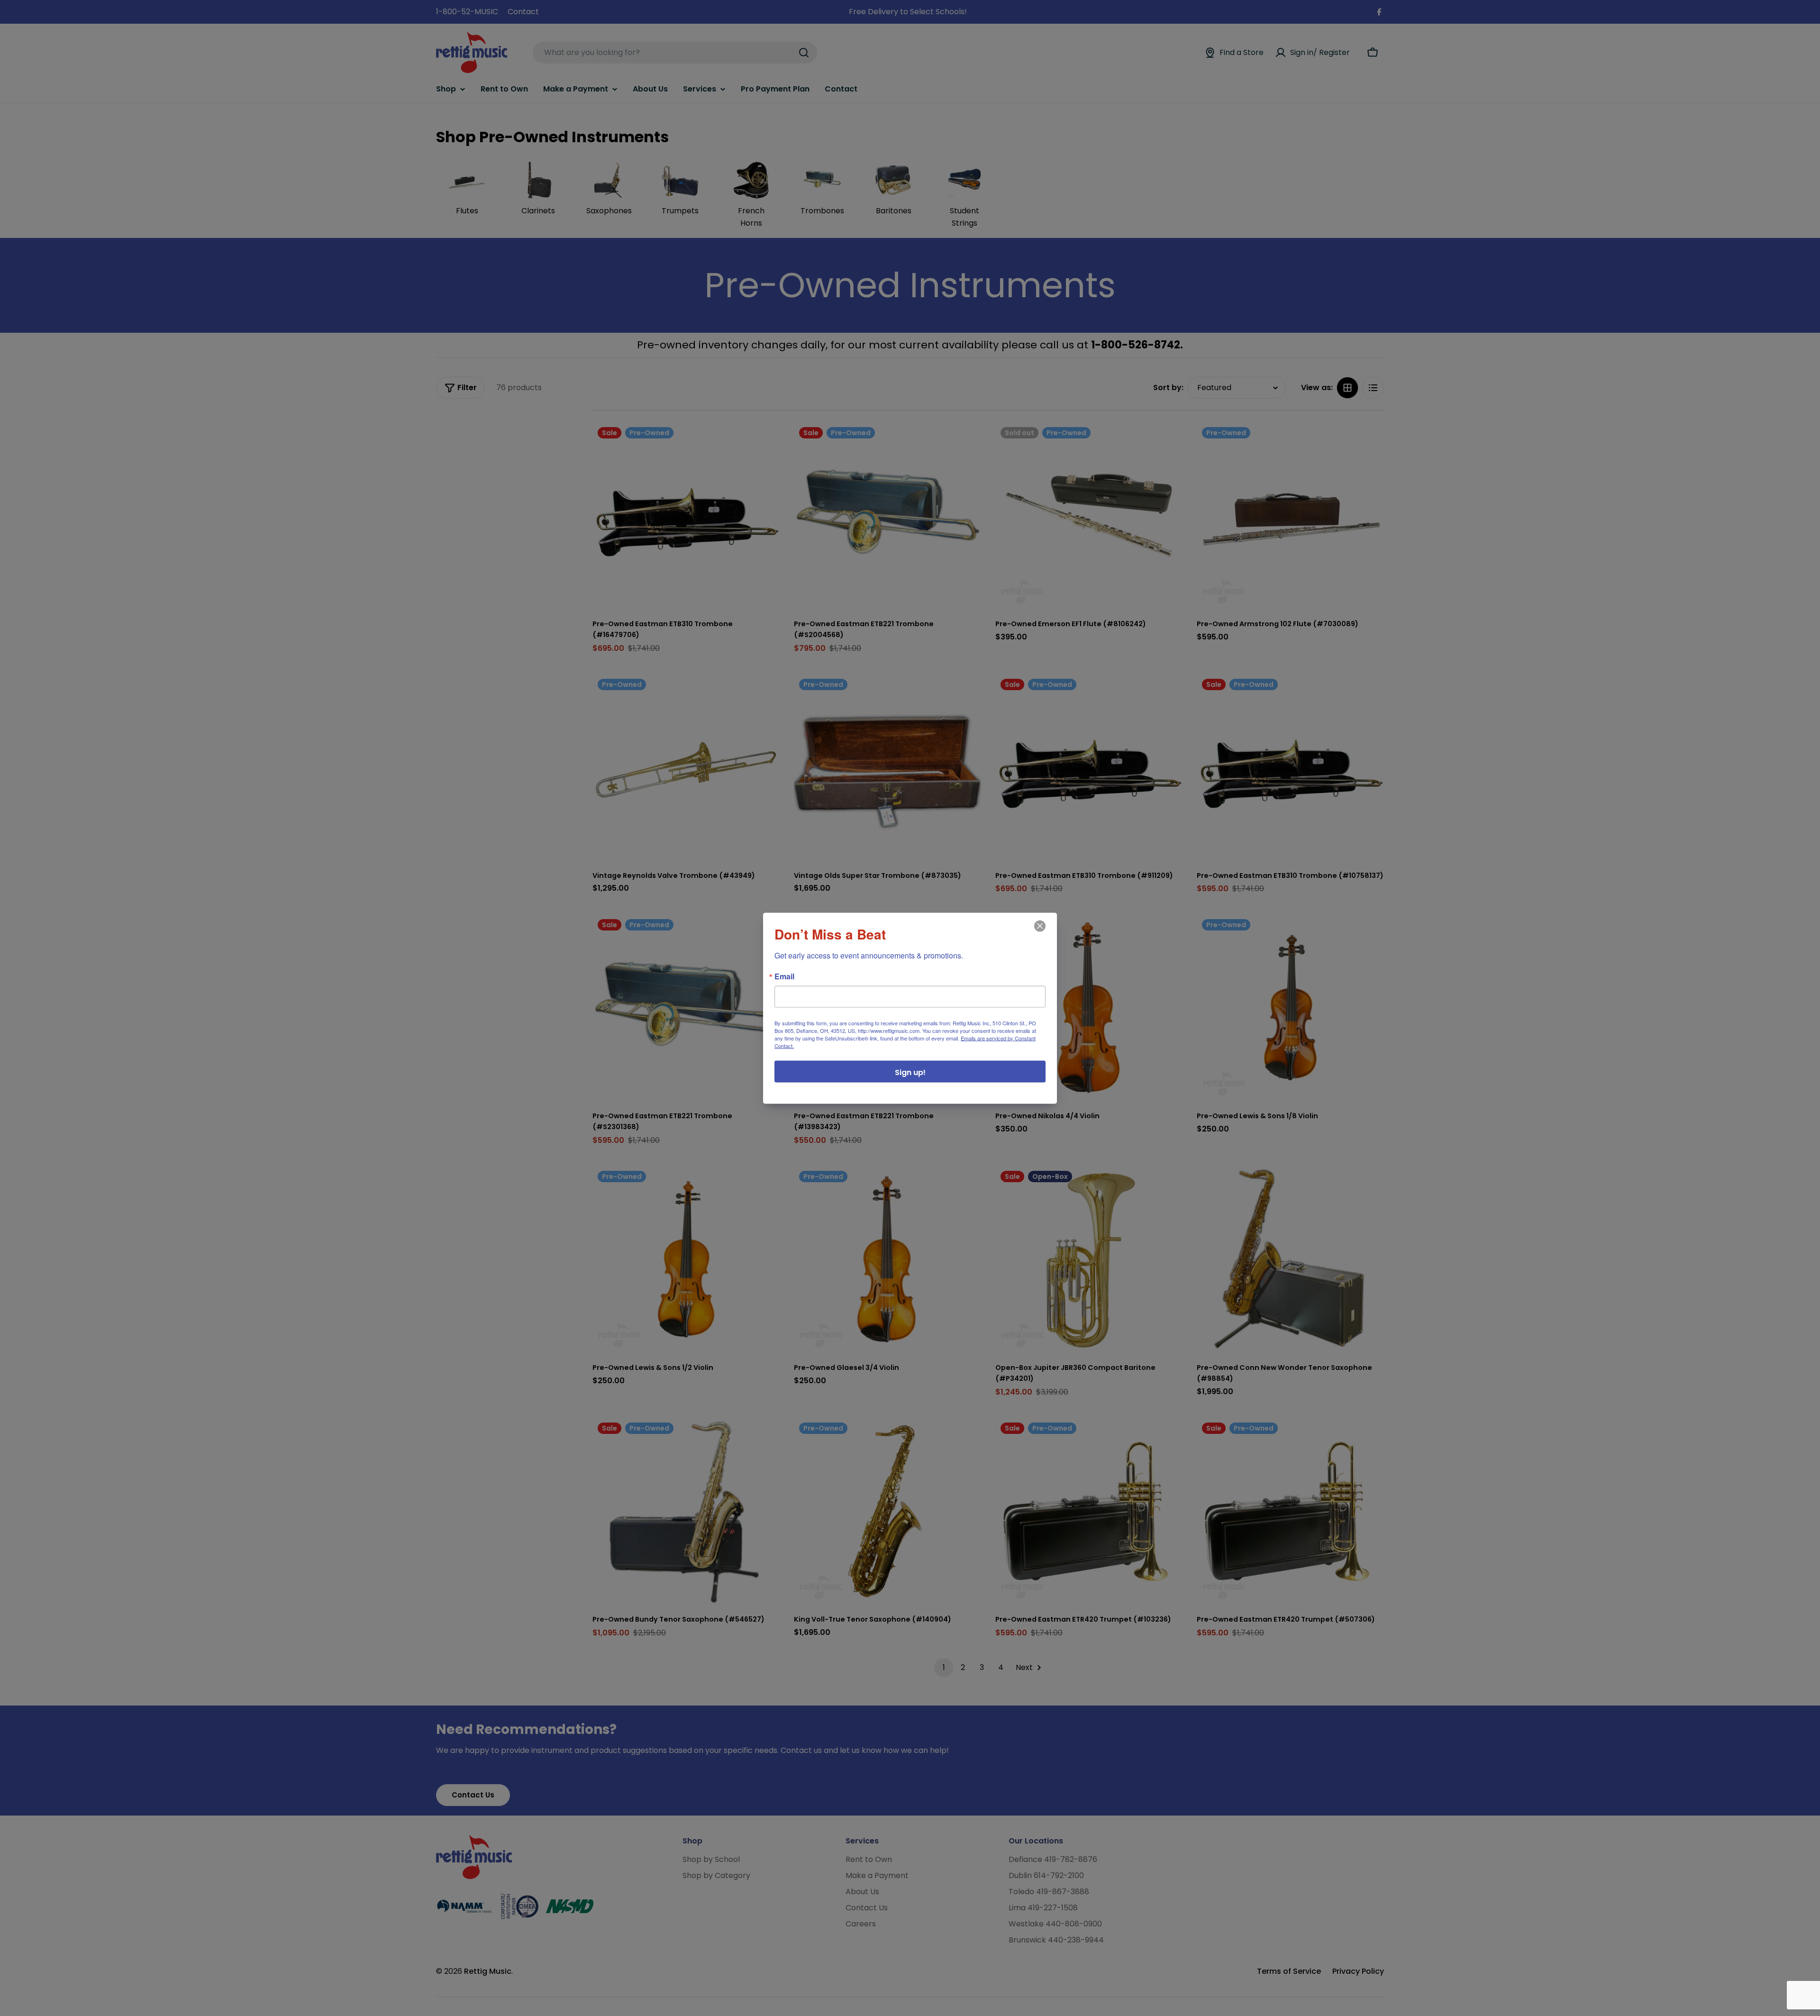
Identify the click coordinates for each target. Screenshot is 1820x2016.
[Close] (1039, 932)
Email (784, 976)
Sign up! (910, 1072)
